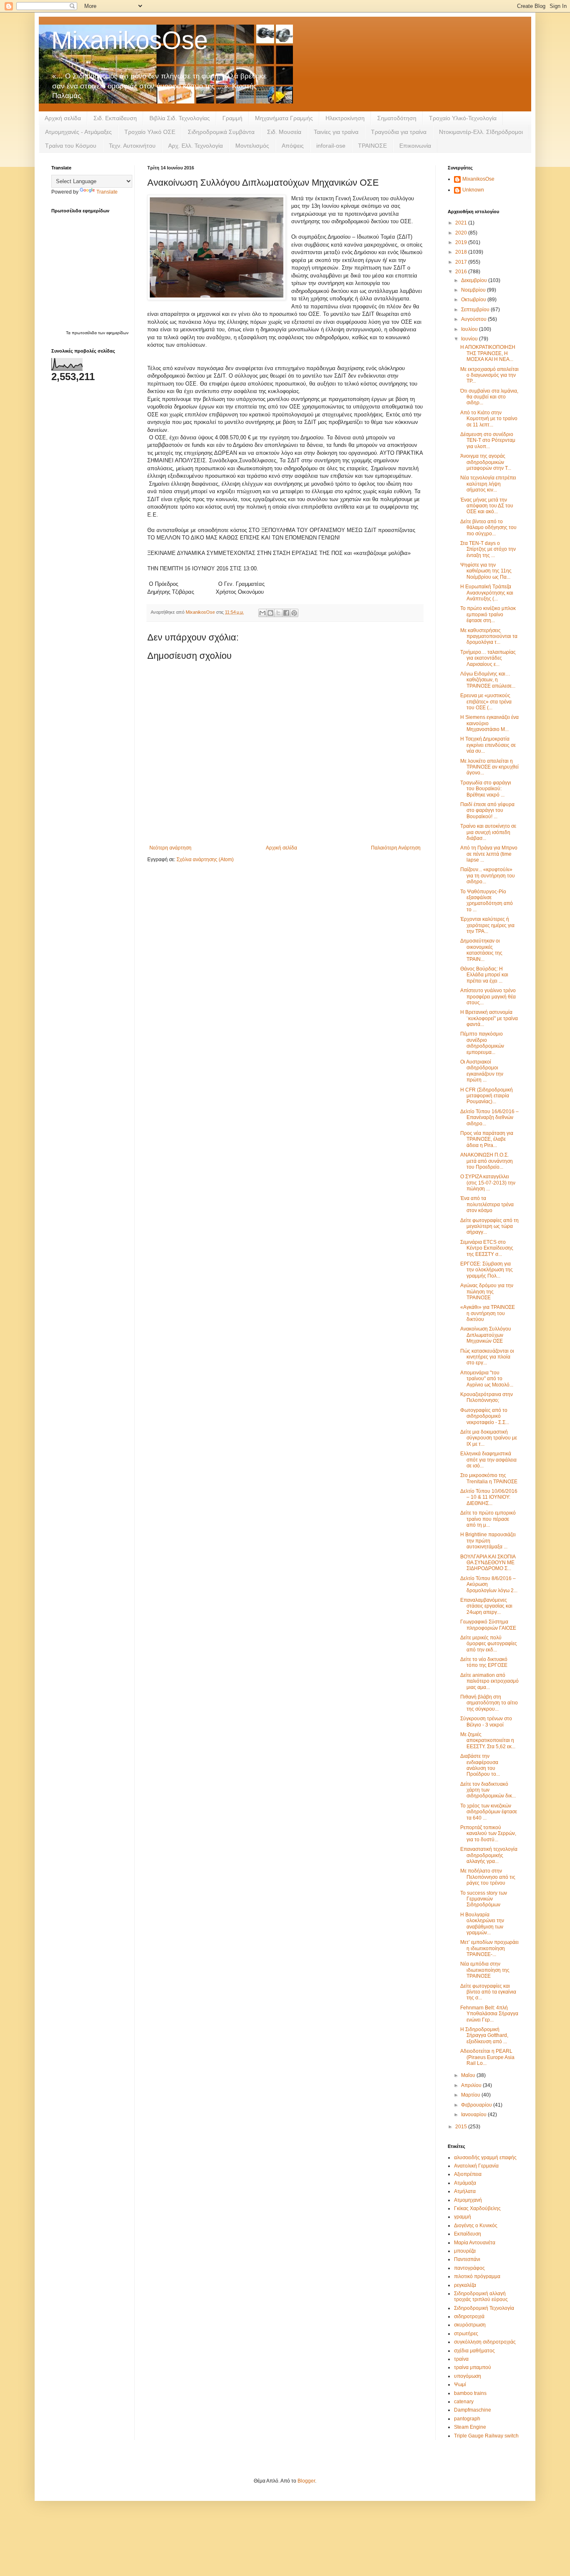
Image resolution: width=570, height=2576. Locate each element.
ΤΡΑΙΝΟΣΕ (372, 146)
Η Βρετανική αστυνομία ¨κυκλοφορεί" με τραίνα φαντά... (489, 1018)
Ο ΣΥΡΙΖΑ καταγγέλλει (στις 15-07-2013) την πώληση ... (488, 1183)
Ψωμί (460, 2384)
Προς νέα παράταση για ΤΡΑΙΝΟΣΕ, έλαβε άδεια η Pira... (487, 1139)
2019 (462, 242)
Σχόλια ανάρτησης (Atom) (205, 860)
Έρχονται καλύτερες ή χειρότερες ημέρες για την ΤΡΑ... (487, 925)
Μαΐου (469, 2075)
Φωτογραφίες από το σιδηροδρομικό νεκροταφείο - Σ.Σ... (485, 1416)
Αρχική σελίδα (63, 118)
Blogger (306, 2481)
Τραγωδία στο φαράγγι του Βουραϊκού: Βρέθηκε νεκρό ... (486, 789)
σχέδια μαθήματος (474, 2351)
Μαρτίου (471, 2095)
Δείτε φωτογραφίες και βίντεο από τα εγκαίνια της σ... (488, 1992)
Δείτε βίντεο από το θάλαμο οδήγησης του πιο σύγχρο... (488, 528)
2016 (462, 272)
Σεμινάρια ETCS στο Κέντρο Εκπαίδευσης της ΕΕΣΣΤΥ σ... (487, 1248)
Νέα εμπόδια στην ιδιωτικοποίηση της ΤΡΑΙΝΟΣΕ (485, 1970)
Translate (107, 192)
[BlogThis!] (270, 613)
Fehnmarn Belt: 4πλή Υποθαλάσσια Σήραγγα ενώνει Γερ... (489, 2014)
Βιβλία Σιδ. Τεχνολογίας (180, 118)
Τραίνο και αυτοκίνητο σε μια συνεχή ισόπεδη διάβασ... (488, 832)
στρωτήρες (466, 2334)
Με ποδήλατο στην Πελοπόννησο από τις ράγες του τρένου (488, 1877)
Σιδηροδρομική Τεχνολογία (484, 2308)
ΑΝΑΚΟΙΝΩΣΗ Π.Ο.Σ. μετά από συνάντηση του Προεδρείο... (487, 1161)
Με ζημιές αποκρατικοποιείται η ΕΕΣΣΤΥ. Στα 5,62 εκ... (488, 1740)
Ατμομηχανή (468, 2200)
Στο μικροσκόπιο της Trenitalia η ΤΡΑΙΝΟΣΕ (489, 1478)
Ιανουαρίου (474, 2115)
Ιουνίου (470, 339)
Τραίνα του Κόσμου (71, 146)
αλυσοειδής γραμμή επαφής (485, 2158)
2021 (462, 223)
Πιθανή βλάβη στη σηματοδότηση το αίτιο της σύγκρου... (489, 1703)
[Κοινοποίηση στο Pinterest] (294, 613)
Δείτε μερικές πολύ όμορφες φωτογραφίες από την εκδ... (489, 1644)
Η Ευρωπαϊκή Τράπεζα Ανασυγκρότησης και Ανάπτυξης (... (487, 593)
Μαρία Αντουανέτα (475, 2243)
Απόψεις (293, 146)
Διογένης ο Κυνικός (476, 2226)
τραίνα (461, 2359)
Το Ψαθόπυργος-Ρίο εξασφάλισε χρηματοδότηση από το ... (487, 901)
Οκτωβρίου (474, 300)
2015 (462, 2127)
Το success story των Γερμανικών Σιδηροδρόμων (484, 1899)
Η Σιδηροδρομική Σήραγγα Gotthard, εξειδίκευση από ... (484, 2035)
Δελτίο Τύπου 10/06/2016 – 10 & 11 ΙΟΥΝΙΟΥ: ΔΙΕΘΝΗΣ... (489, 1497)
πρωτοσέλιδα (85, 333)
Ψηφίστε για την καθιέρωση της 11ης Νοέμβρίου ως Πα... (486, 571)
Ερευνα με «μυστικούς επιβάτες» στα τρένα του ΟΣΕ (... (486, 702)
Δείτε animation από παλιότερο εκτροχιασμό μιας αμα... (489, 1681)
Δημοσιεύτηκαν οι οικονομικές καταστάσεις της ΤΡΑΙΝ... (481, 950)
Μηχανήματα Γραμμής (284, 118)
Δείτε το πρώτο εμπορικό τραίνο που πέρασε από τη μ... (488, 1519)
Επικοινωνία (415, 146)
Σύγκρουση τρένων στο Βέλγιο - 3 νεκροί (486, 1722)
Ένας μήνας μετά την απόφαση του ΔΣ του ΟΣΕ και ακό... (487, 506)
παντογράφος (469, 2268)
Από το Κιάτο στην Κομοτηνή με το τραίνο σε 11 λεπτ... (489, 419)
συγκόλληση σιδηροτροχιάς (485, 2342)
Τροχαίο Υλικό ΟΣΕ (150, 132)
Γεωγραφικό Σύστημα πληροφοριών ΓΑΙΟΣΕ (488, 1625)
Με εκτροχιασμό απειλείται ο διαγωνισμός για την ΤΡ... (489, 375)
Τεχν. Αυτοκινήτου (132, 146)
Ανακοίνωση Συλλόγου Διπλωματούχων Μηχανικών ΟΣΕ (486, 1335)
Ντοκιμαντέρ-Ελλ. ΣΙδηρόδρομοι (481, 132)
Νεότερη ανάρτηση (170, 848)
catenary (464, 2402)
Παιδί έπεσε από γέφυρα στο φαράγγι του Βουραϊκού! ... (487, 810)
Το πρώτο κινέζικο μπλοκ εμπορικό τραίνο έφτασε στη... (488, 614)
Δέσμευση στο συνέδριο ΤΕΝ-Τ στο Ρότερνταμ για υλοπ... (488, 440)
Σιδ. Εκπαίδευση (115, 118)
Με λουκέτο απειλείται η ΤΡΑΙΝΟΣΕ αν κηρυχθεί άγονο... (489, 767)
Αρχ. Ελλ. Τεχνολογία (195, 146)
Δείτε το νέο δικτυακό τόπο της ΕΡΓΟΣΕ (484, 1662)
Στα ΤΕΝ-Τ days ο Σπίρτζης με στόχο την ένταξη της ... (488, 549)
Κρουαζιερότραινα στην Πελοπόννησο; (487, 1397)
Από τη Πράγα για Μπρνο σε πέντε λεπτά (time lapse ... (489, 854)
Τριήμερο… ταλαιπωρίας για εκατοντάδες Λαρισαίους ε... (488, 658)
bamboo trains (470, 2393)
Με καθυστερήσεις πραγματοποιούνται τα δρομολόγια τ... (489, 636)
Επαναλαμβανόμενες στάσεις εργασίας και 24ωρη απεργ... (486, 1606)
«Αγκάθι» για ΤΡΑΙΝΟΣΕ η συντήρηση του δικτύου (488, 1313)
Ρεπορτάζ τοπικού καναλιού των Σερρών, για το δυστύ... (488, 1834)
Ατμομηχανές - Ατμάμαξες (78, 132)
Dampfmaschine (473, 2410)
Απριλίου (472, 2085)
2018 (462, 252)
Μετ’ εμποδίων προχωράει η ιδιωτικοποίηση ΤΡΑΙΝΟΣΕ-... (489, 1948)
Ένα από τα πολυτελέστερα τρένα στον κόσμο (487, 1204)
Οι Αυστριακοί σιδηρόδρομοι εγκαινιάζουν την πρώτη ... (482, 1071)
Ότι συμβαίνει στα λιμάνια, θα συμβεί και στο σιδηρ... (489, 397)
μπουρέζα (465, 2251)
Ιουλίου (470, 329)
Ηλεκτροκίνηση (345, 118)
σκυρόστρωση (470, 2325)
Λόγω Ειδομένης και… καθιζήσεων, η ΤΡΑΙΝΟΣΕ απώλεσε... (488, 680)
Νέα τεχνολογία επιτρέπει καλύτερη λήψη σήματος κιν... (488, 484)
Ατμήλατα (465, 2191)
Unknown (473, 190)
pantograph (467, 2419)
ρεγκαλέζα (465, 2285)
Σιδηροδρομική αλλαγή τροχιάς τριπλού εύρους (481, 2296)
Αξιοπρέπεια (468, 2174)
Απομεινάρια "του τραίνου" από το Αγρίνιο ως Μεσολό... (487, 1379)
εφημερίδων (117, 333)
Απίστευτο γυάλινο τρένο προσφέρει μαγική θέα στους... (488, 997)
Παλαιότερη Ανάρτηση (396, 848)
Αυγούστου (474, 319)
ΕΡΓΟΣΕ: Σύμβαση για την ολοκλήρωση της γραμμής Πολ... (487, 1270)
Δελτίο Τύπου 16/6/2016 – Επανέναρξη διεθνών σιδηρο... (489, 1118)
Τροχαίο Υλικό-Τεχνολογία (463, 118)
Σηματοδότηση (397, 118)
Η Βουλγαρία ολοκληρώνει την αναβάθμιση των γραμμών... (482, 1924)
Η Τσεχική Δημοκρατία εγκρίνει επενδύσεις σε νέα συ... (488, 745)
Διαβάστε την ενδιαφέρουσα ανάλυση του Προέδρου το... (480, 1765)
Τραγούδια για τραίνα (399, 132)
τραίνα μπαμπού (473, 2367)
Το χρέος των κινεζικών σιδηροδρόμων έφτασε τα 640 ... (489, 1812)
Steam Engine (470, 2427)
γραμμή (463, 2217)
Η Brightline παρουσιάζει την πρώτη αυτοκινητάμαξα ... (488, 1541)
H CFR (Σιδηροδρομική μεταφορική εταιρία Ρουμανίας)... (487, 1096)
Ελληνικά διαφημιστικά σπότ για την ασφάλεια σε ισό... (488, 1460)
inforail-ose (331, 146)
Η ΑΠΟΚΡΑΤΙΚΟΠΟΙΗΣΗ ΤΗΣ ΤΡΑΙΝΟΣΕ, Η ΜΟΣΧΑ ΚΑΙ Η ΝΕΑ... (488, 353)
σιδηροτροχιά (469, 2316)
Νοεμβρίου (474, 290)
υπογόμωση (468, 2376)
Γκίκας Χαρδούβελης (477, 2208)
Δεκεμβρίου (475, 280)
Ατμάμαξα (465, 2183)
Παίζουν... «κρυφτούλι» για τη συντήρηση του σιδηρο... (488, 876)
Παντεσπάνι (467, 2259)
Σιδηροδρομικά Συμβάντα (221, 132)
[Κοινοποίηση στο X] (278, 613)
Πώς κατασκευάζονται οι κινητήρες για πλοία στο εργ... (487, 1357)
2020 (462, 233)
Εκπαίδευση (468, 2234)
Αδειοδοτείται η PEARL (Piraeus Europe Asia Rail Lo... (487, 2057)
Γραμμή (232, 118)
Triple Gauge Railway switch (486, 2436)
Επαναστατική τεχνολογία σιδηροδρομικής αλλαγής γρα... (489, 1855)
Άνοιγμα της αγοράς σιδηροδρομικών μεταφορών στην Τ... (486, 462)
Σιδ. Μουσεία (284, 132)
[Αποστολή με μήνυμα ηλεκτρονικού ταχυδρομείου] (262, 613)
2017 (462, 262)
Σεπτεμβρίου (476, 310)
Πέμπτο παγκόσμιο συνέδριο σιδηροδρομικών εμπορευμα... (482, 1043)
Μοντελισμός (252, 146)
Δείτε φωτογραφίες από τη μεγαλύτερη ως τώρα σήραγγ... (489, 1226)
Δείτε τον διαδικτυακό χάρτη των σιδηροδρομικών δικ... (488, 1790)
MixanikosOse (130, 40)
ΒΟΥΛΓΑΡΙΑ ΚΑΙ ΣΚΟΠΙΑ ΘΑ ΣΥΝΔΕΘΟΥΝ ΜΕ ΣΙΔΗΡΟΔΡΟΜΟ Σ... (488, 1563)
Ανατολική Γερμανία (476, 2166)
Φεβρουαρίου (477, 2105)
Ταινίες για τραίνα (336, 132)
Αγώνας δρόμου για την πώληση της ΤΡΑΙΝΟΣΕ (487, 1292)
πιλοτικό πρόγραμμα (477, 2276)
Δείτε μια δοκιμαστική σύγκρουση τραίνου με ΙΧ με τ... (489, 1438)
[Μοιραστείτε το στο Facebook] (286, 613)
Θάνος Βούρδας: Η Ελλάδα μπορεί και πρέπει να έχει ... (484, 975)
